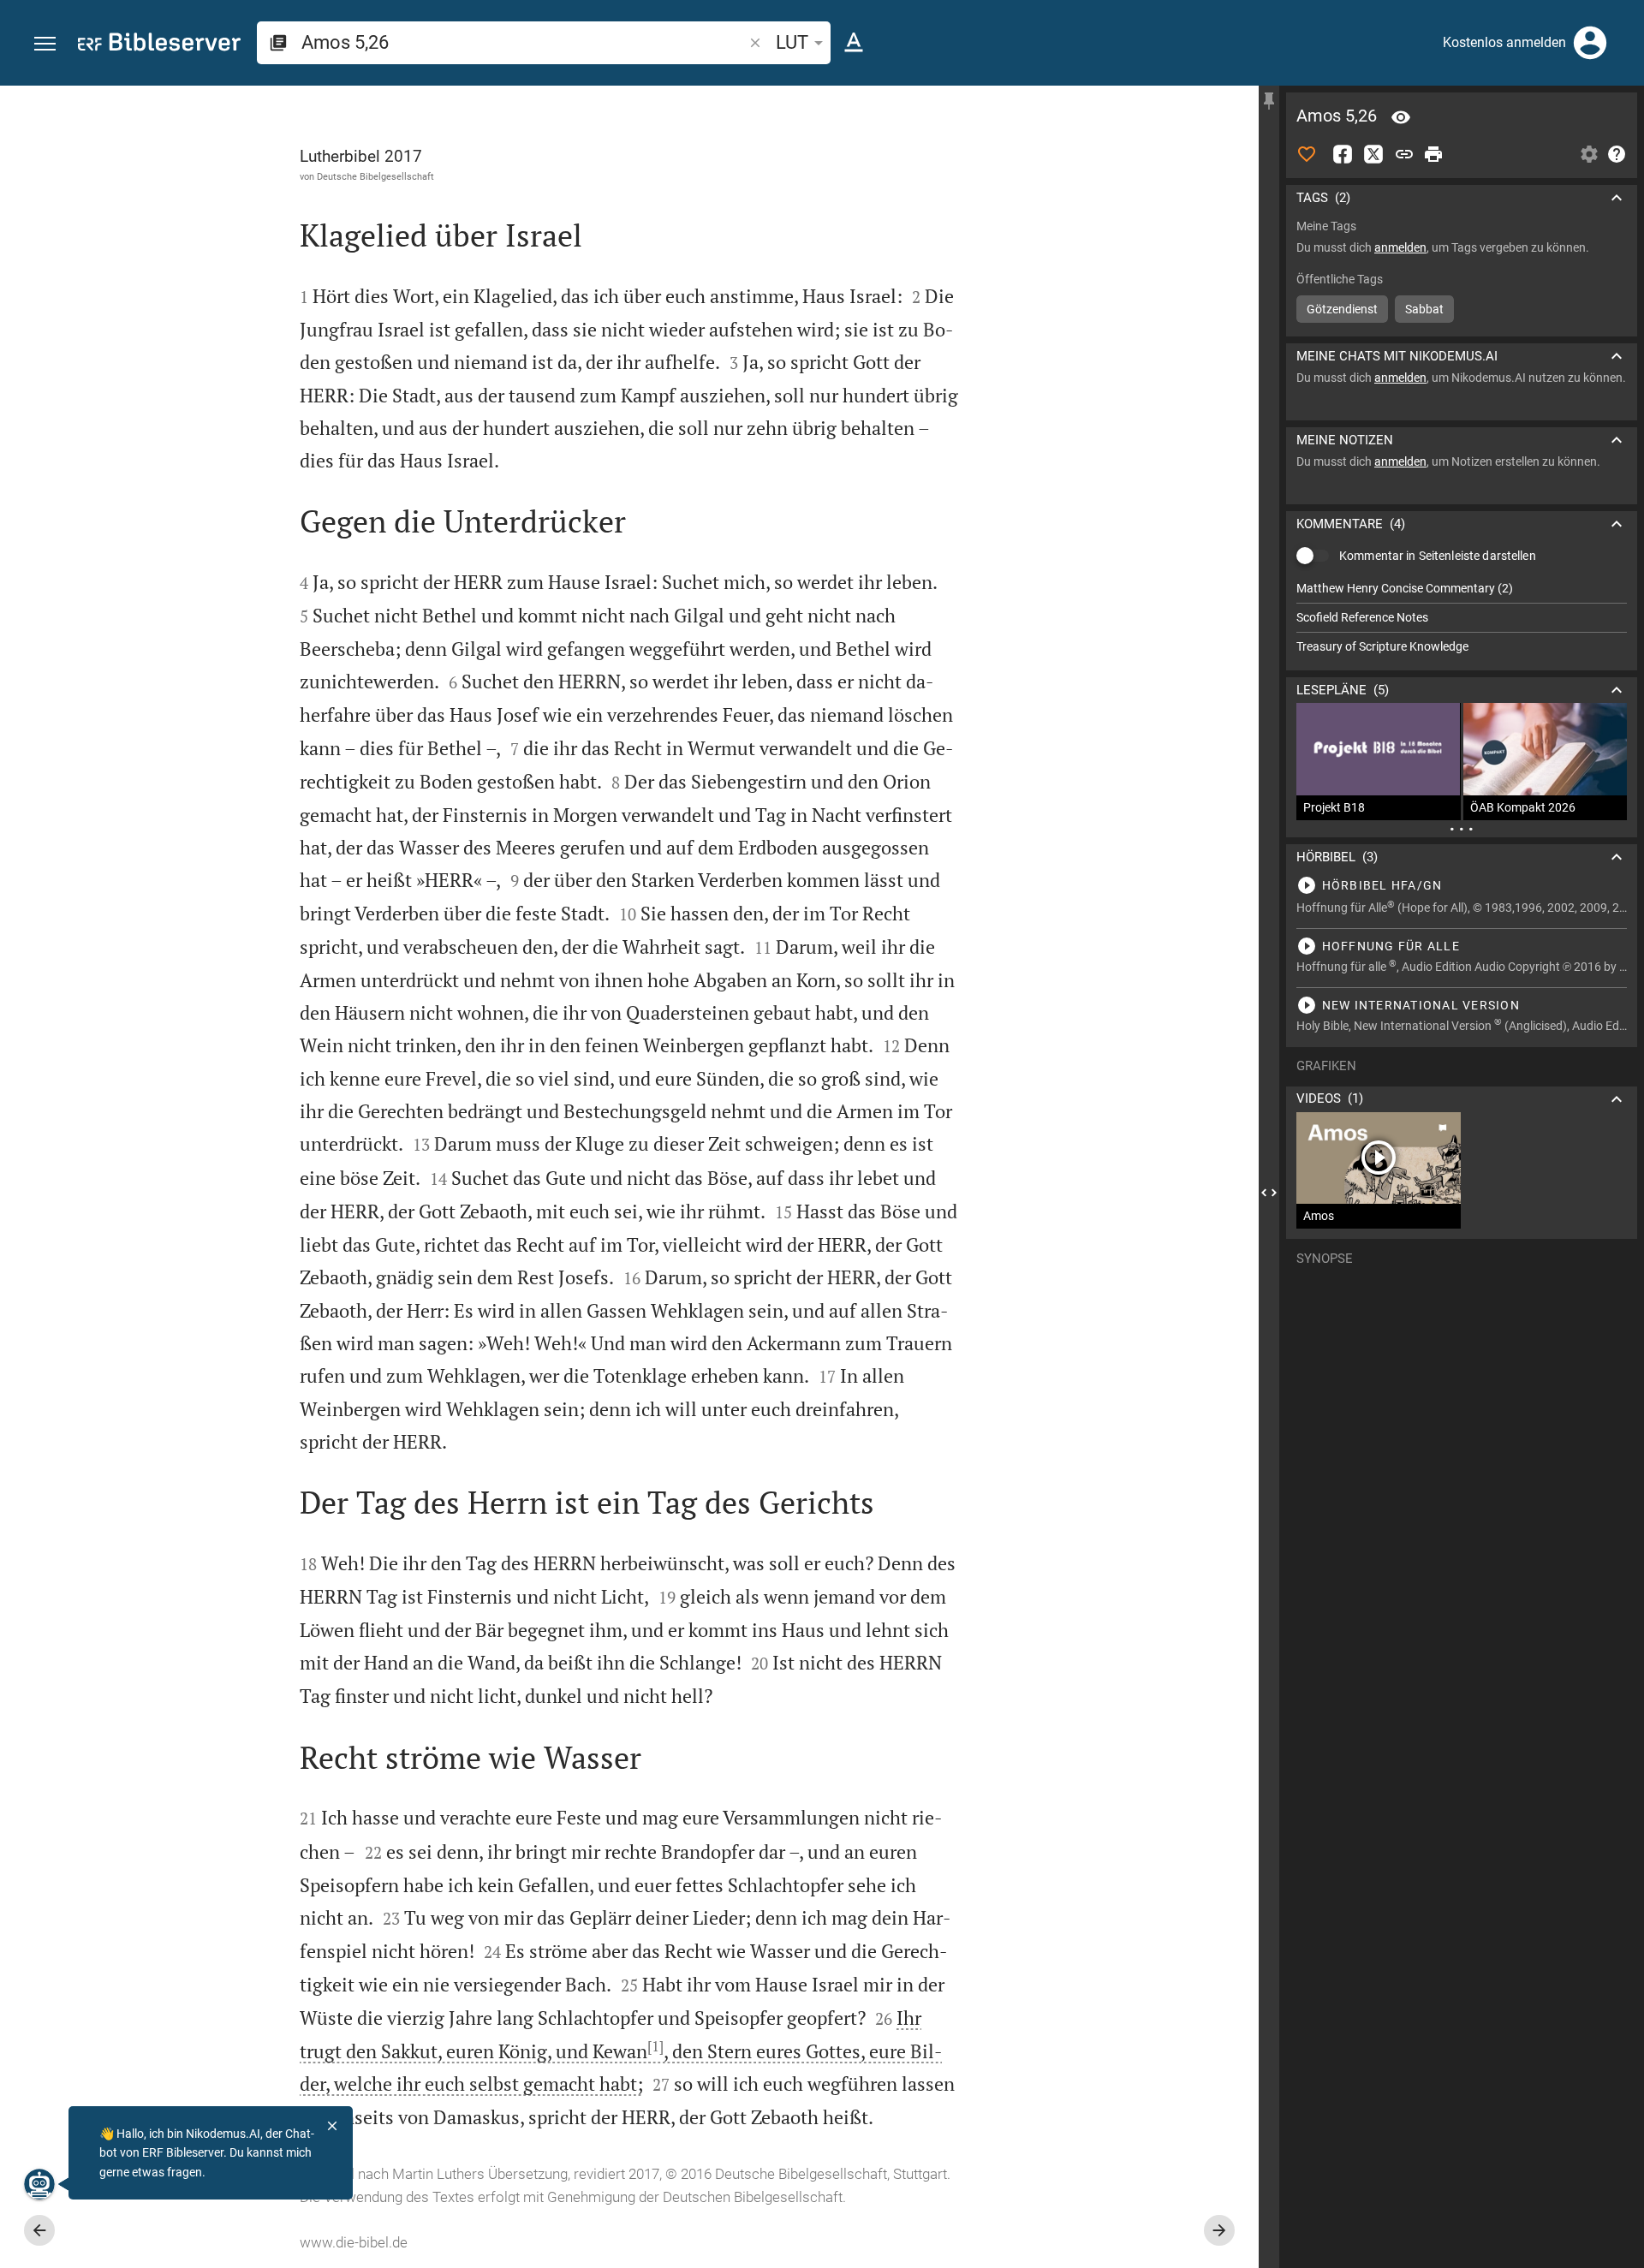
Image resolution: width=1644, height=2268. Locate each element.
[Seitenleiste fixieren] (1269, 101)
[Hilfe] (1617, 154)
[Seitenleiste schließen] (1269, 1192)
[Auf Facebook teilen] (1343, 154)
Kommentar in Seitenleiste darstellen (1438, 556)
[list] (1462, 617)
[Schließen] (332, 2126)
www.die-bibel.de (354, 2242)
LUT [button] (792, 42)
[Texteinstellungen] (854, 43)
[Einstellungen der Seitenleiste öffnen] (1589, 154)
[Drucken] (1433, 154)
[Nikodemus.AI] (39, 2184)
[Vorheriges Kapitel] (39, 2230)
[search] (524, 42)
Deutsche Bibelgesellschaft (375, 176)
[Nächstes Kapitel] (1219, 2230)
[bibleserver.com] (159, 45)
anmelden (1400, 247)
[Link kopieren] (1404, 154)
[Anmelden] (1590, 43)
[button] (45, 44)
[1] (655, 2046)
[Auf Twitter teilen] (1373, 154)
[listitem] (1462, 589)
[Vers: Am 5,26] (1401, 117)
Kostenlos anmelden (1504, 42)
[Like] (1307, 154)
